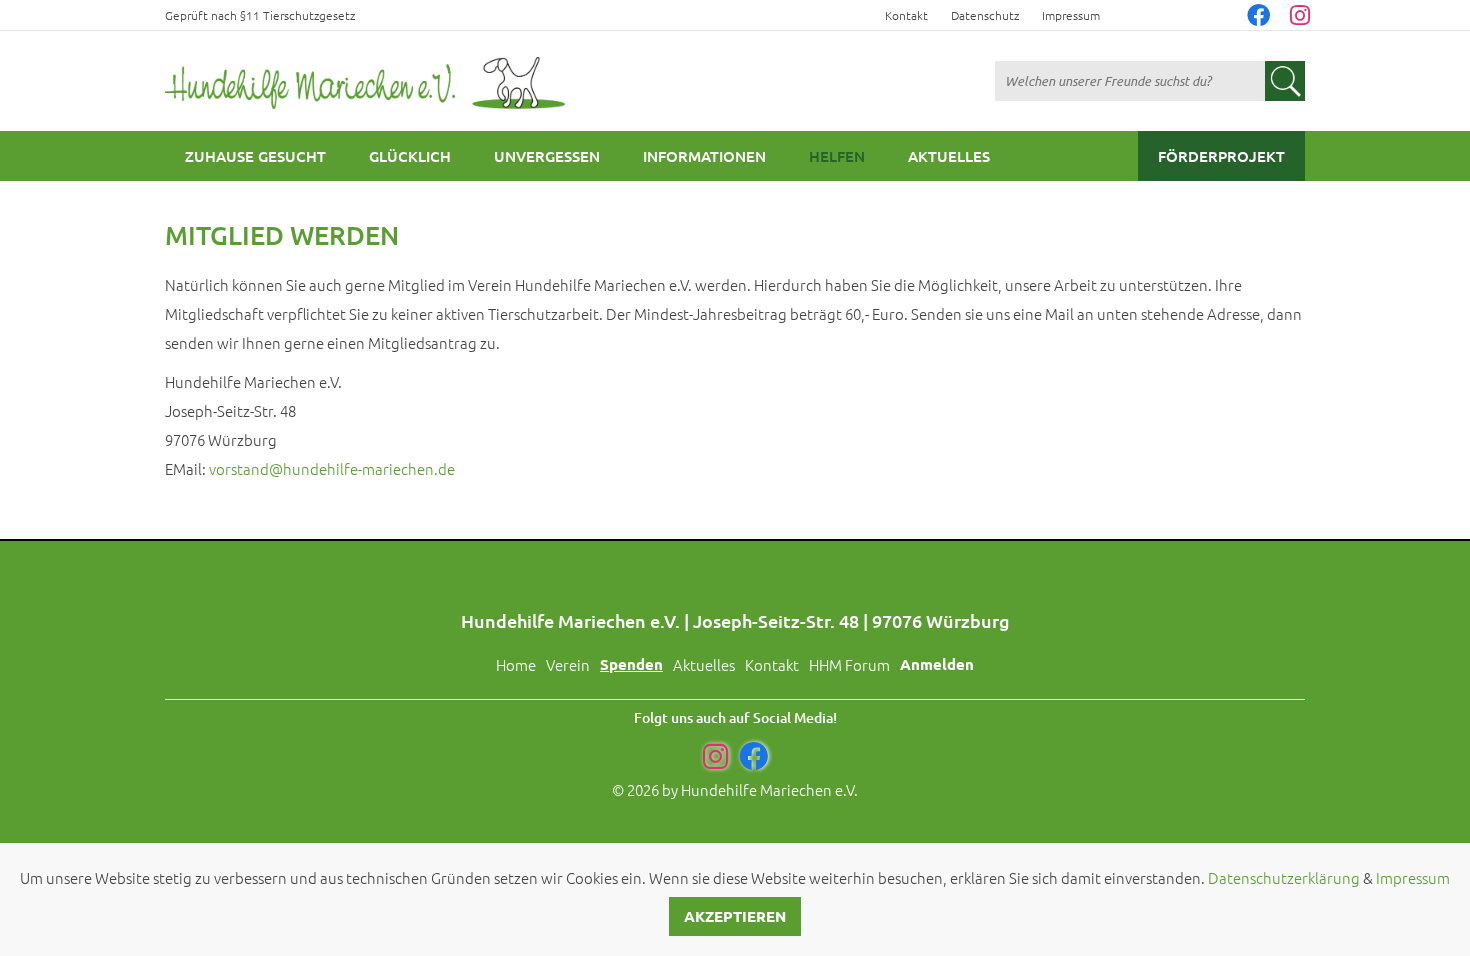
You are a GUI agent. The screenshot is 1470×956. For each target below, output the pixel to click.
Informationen (704, 156)
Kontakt (906, 15)
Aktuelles (949, 156)
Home (516, 664)
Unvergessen (547, 156)
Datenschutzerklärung (1284, 877)
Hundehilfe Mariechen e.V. (769, 789)
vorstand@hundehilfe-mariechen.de (332, 468)
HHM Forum (849, 664)
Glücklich (410, 156)
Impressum (1071, 15)
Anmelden (937, 664)
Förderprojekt (1221, 156)
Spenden (631, 664)
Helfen (837, 156)
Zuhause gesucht (255, 156)
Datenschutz (985, 15)
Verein (568, 664)
